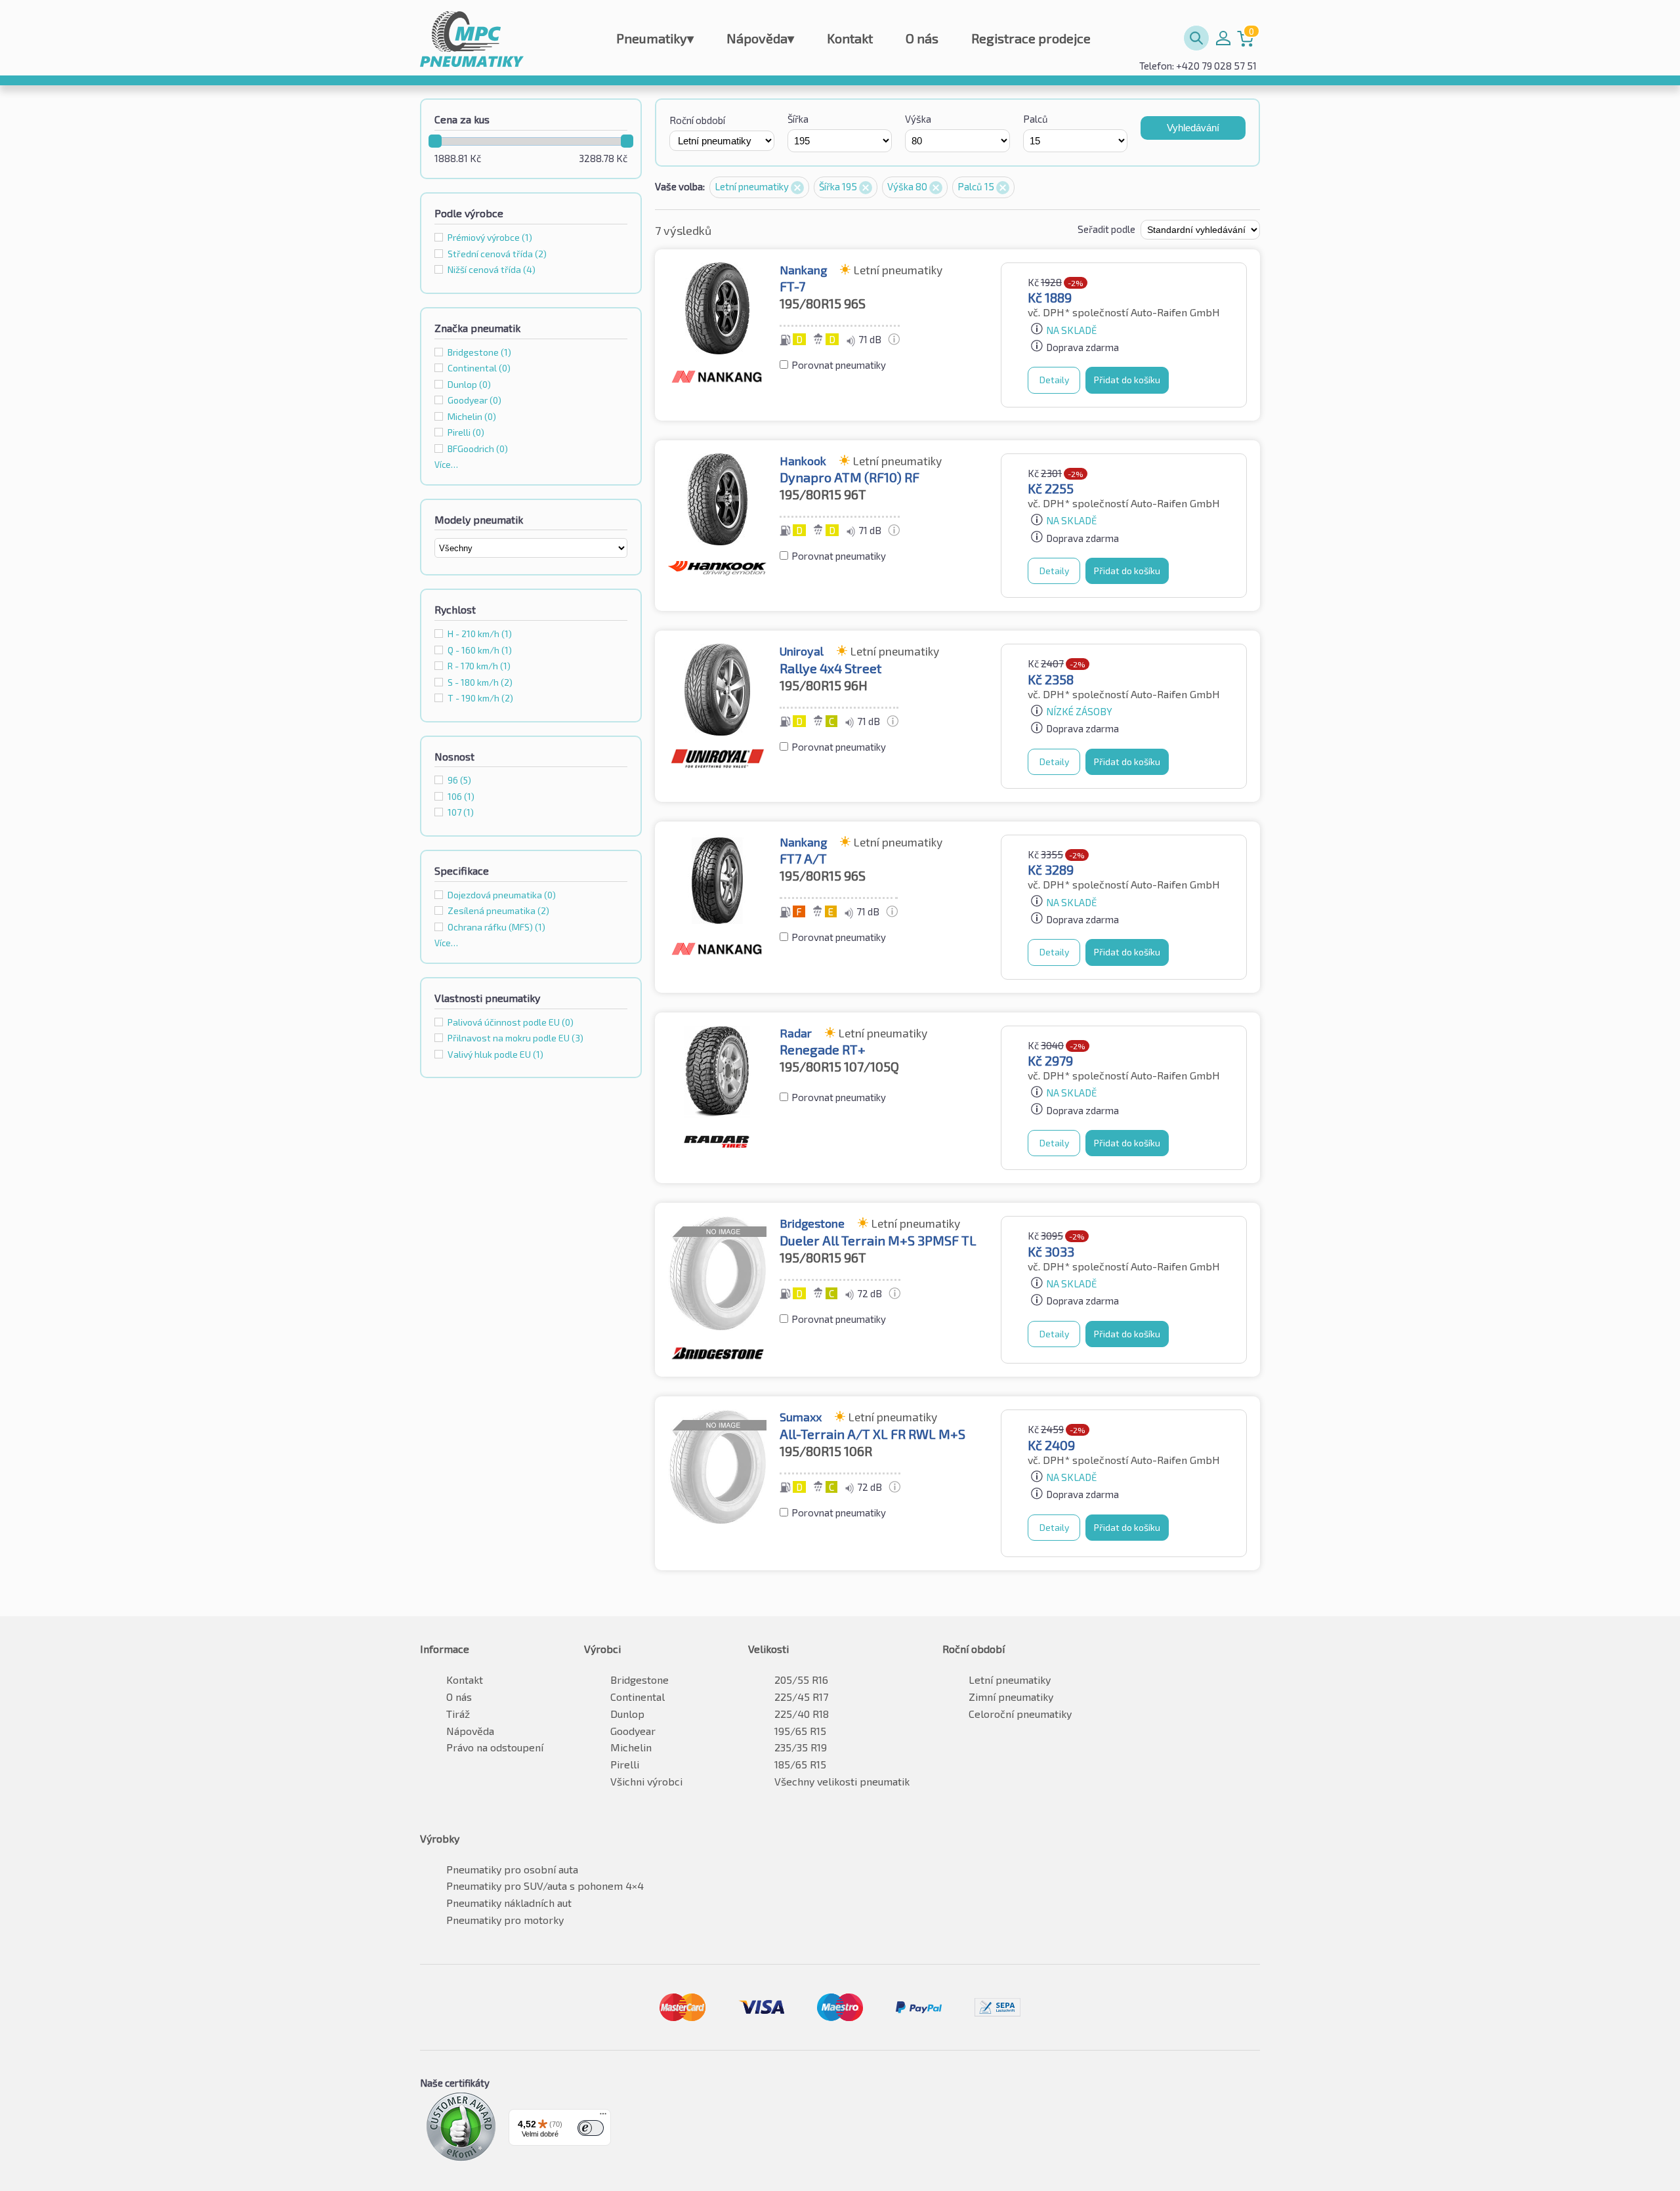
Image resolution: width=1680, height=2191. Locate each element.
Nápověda (760, 38)
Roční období (697, 120)
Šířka (798, 119)
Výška (918, 119)
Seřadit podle (1107, 229)
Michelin (631, 1747)
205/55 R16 (801, 1680)
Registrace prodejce (1031, 38)
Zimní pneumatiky (1011, 1697)
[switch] (591, 2128)
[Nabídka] (603, 2117)
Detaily (1054, 380)
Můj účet (1223, 38)
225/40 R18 (802, 1714)
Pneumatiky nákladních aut (509, 1903)
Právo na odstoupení (495, 1747)
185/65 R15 (800, 1764)
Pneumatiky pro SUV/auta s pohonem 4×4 (545, 1886)
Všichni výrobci (646, 1781)
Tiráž (458, 1714)
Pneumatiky (655, 38)
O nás (922, 38)
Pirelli (625, 1764)
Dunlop (627, 1714)
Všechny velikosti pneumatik (842, 1781)
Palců (1036, 119)
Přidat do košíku (1127, 380)
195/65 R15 (800, 1731)
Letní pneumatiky (753, 186)
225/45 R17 (801, 1697)
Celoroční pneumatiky (1020, 1714)
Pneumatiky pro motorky (505, 1920)
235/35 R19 (801, 1747)
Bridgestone (640, 1680)
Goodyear (633, 1731)
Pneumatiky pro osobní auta (512, 1869)
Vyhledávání (1193, 128)
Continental (638, 1697)
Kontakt (850, 38)
